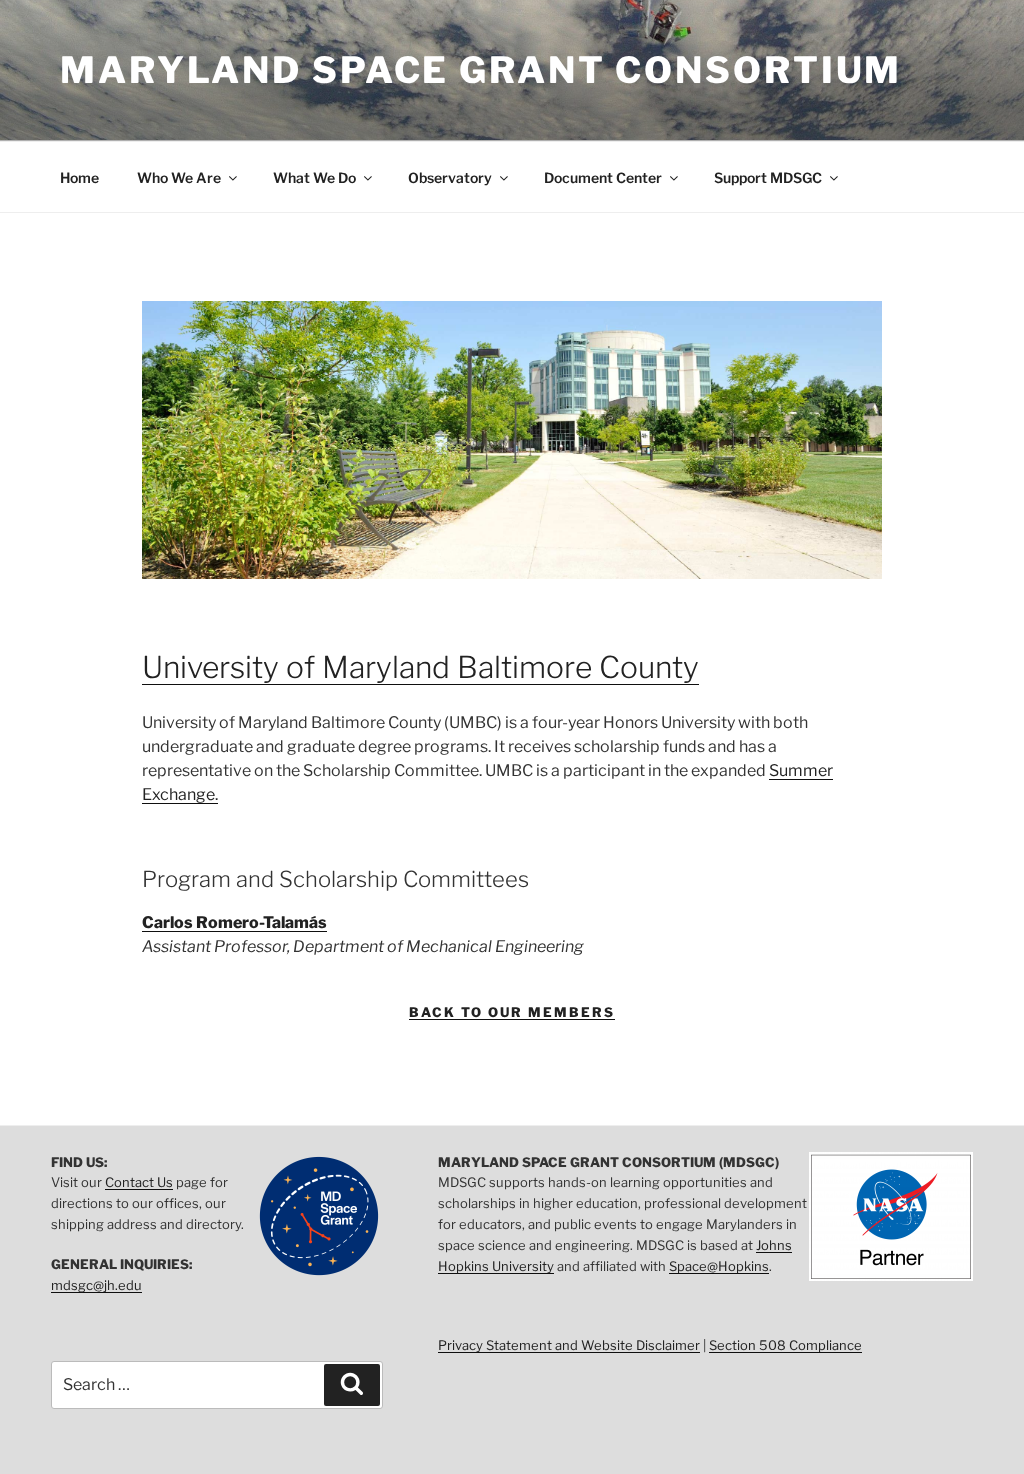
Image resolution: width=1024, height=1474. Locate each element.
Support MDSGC (768, 177)
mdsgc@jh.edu (96, 1285)
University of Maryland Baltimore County (420, 667)
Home (79, 177)
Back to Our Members (511, 1012)
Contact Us (139, 1182)
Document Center (603, 177)
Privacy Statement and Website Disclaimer (569, 1345)
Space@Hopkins (719, 1266)
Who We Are (179, 177)
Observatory (450, 177)
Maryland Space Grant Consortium (481, 70)
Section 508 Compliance (785, 1345)
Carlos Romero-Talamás (234, 922)
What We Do (314, 177)
